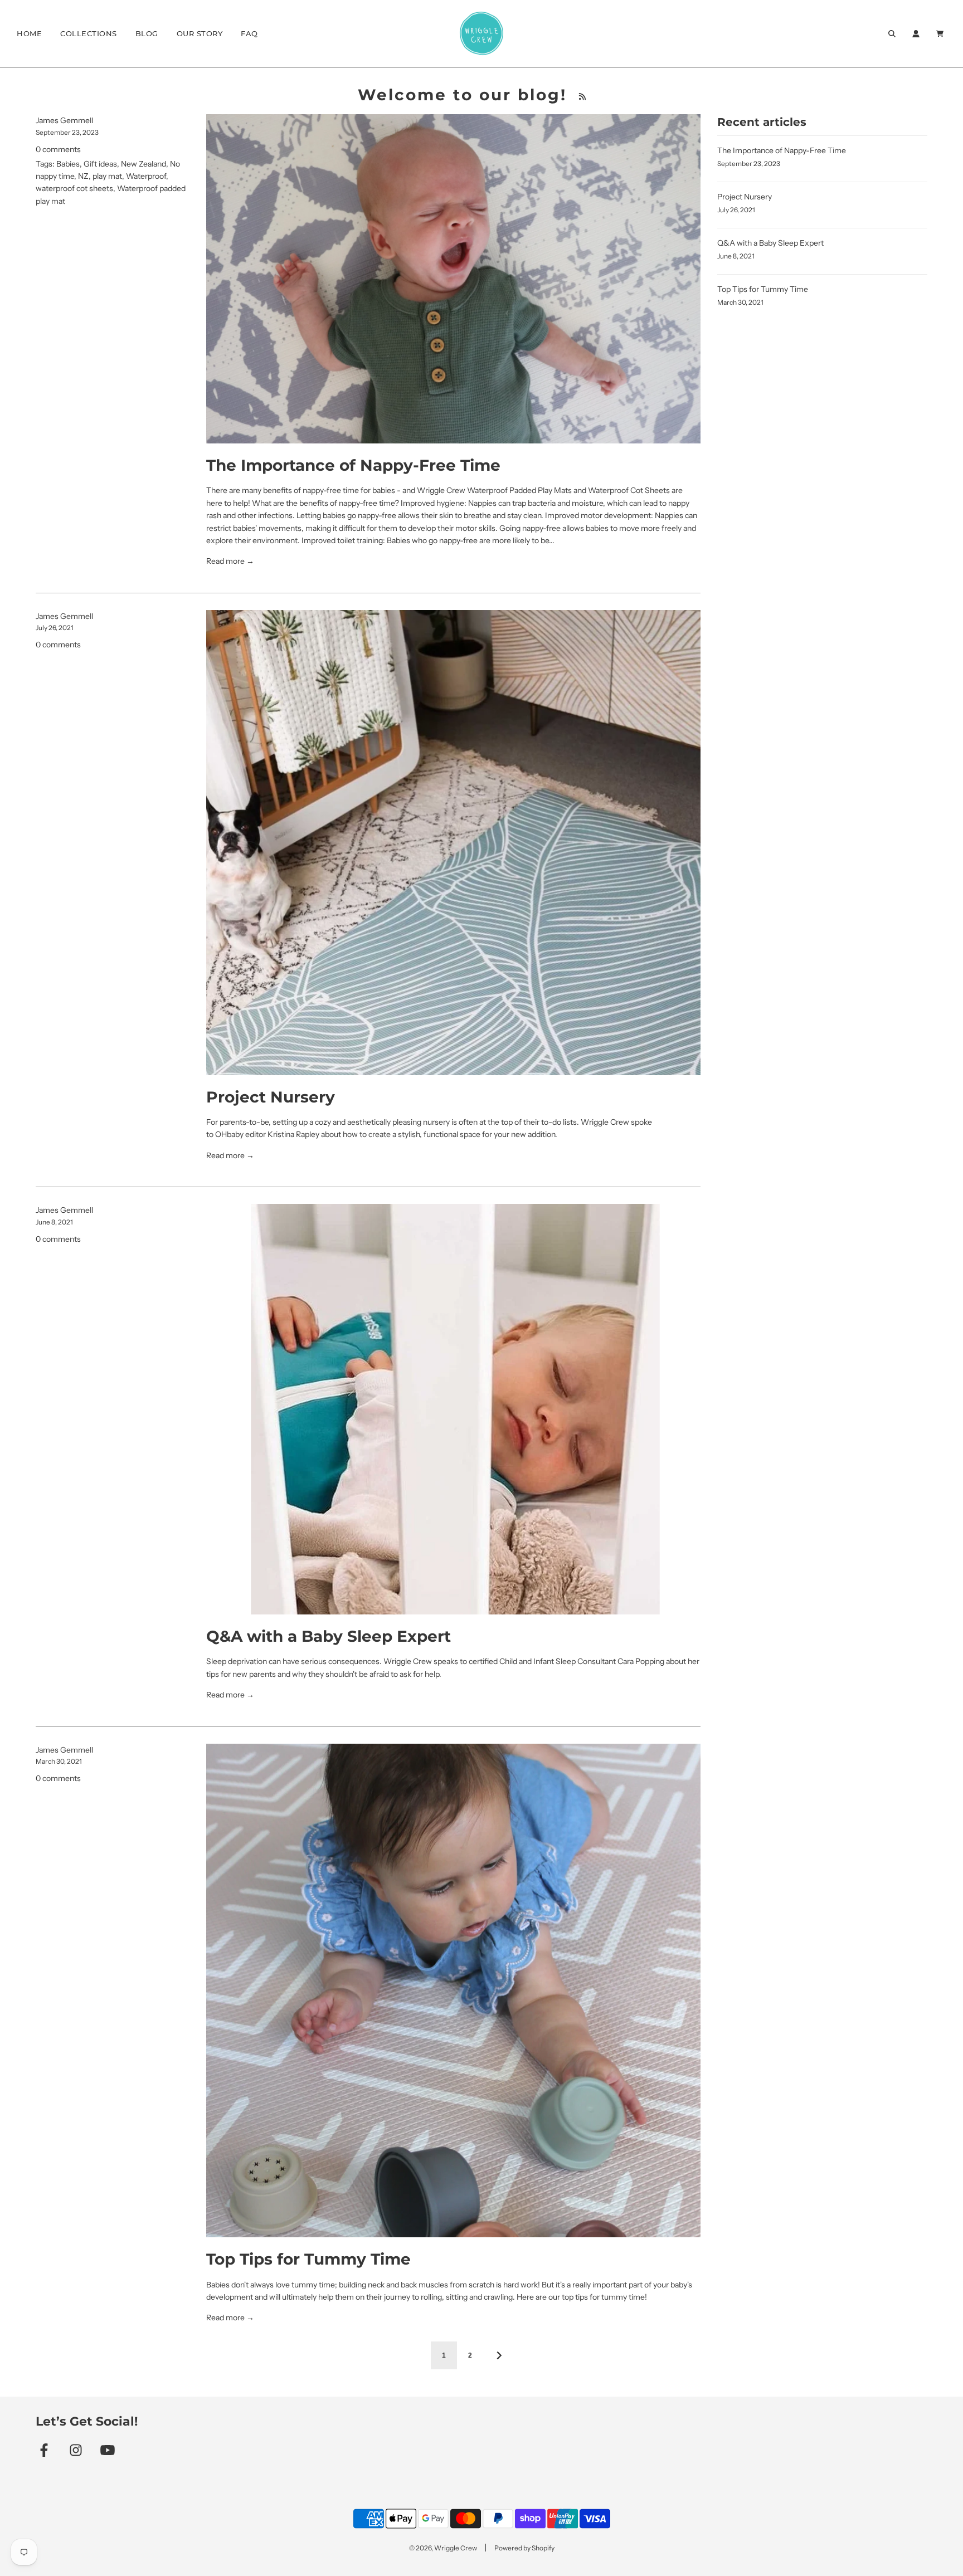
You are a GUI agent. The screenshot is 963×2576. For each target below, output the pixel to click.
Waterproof (146, 176)
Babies (68, 164)
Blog (147, 33)
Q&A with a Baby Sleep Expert (329, 1636)
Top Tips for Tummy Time (308, 2259)
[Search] (892, 34)
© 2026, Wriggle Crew (443, 2548)
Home (29, 33)
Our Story (200, 33)
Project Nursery (271, 1097)
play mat (107, 176)
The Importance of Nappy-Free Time (353, 465)
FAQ (249, 33)
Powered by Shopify (524, 2548)
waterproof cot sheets (74, 188)
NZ (83, 176)
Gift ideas (100, 164)
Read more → (230, 561)
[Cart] (941, 34)
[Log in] (916, 34)
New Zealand (144, 164)
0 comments (58, 149)
